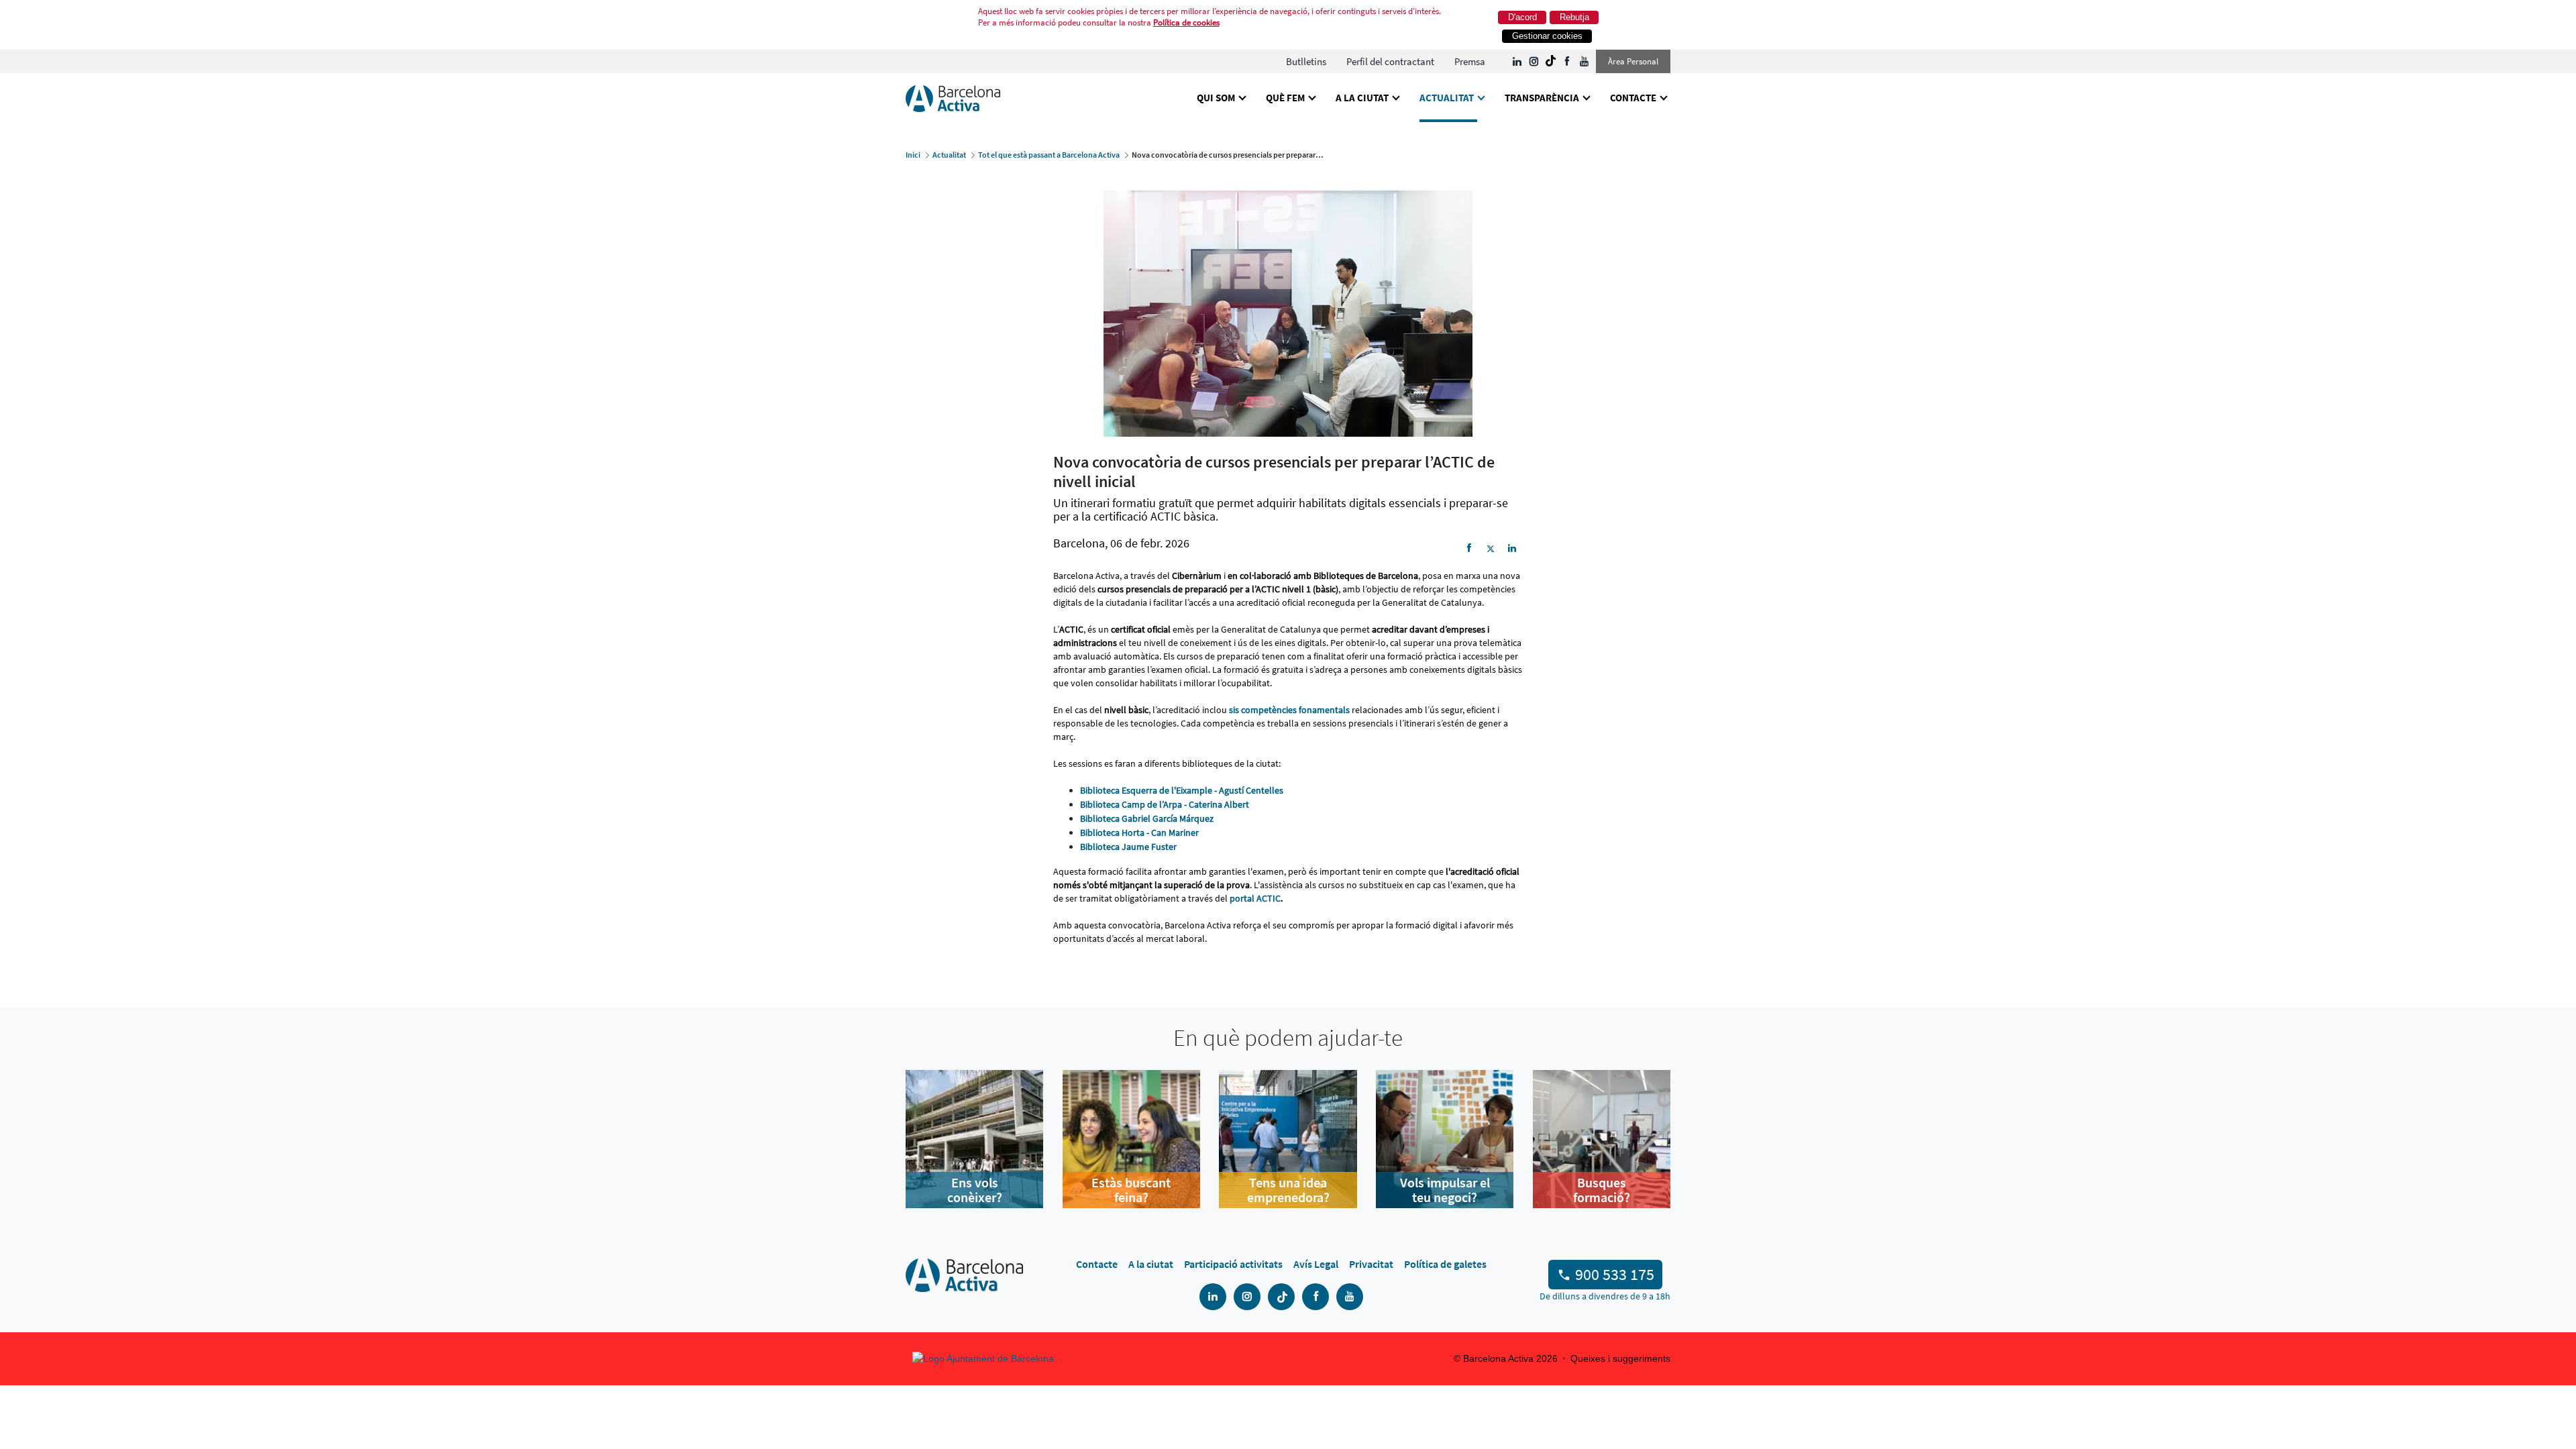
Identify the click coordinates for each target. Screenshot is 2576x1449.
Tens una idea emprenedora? (1288, 1190)
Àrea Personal (1633, 61)
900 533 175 (1615, 1274)
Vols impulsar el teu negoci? (1445, 1190)
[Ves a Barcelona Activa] (953, 98)
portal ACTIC (1255, 898)
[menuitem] (1306, 61)
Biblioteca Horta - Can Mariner (1139, 833)
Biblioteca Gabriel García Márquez (1147, 818)
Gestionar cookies (1547, 36)
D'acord (1522, 17)
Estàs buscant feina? (1131, 1190)
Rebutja (1574, 17)
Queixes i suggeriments (1620, 1358)
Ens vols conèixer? (975, 1190)
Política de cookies (1186, 22)
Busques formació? (1602, 1190)
